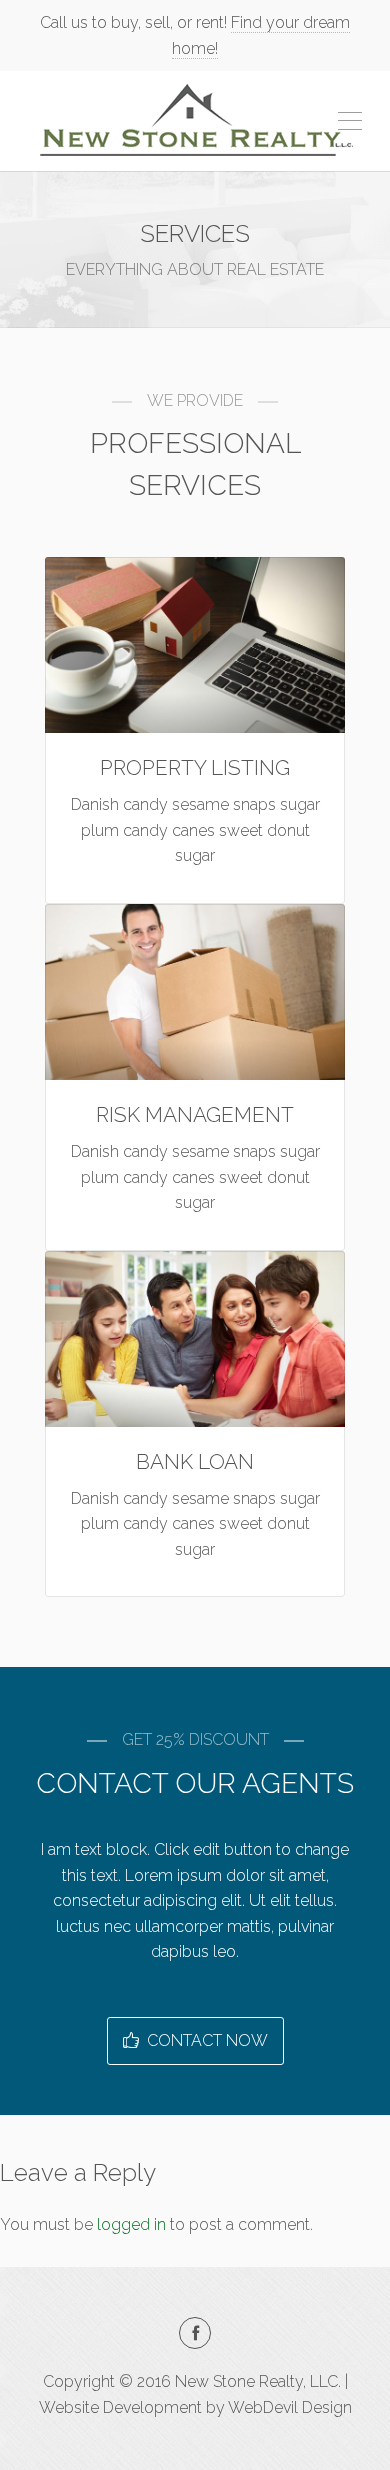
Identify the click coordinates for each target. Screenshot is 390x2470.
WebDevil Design (290, 2407)
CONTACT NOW (205, 2040)
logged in (131, 2224)
